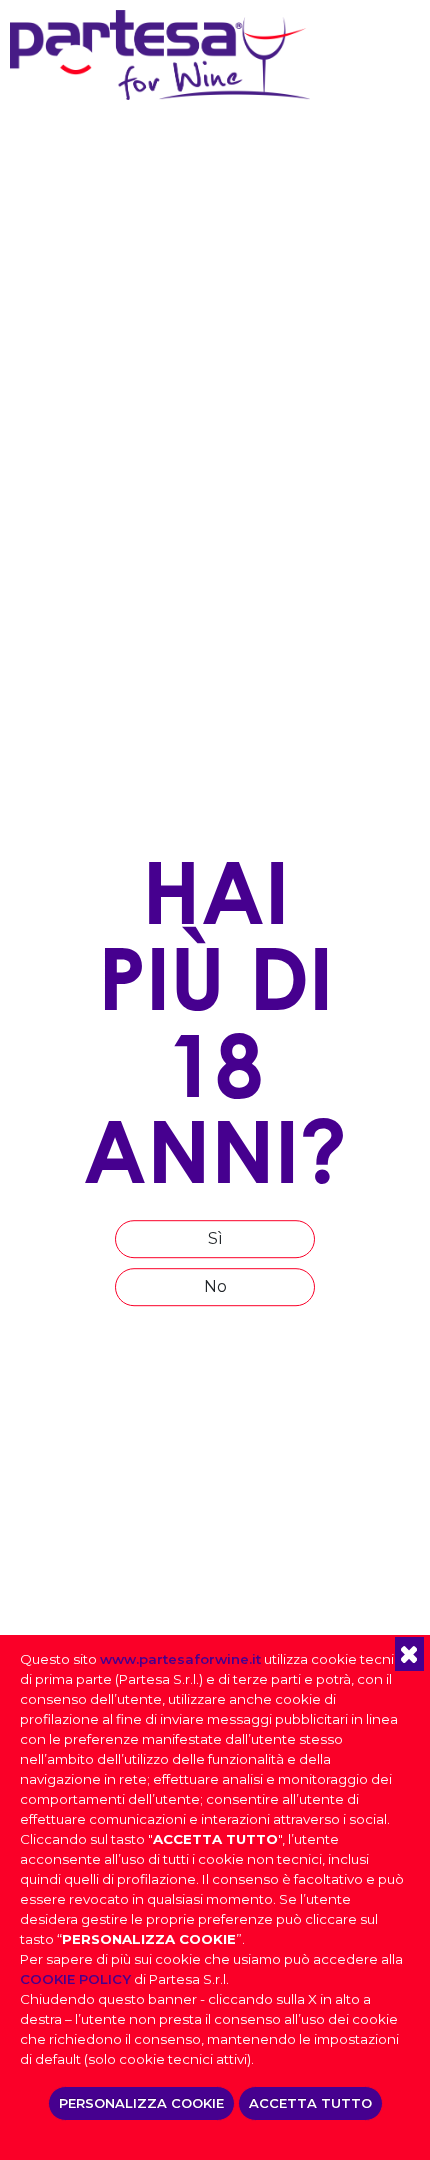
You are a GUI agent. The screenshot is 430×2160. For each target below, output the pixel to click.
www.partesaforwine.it (180, 1659)
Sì (215, 1238)
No (215, 1286)
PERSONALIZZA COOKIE (141, 2103)
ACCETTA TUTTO (310, 2103)
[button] (409, 1654)
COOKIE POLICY (75, 1979)
